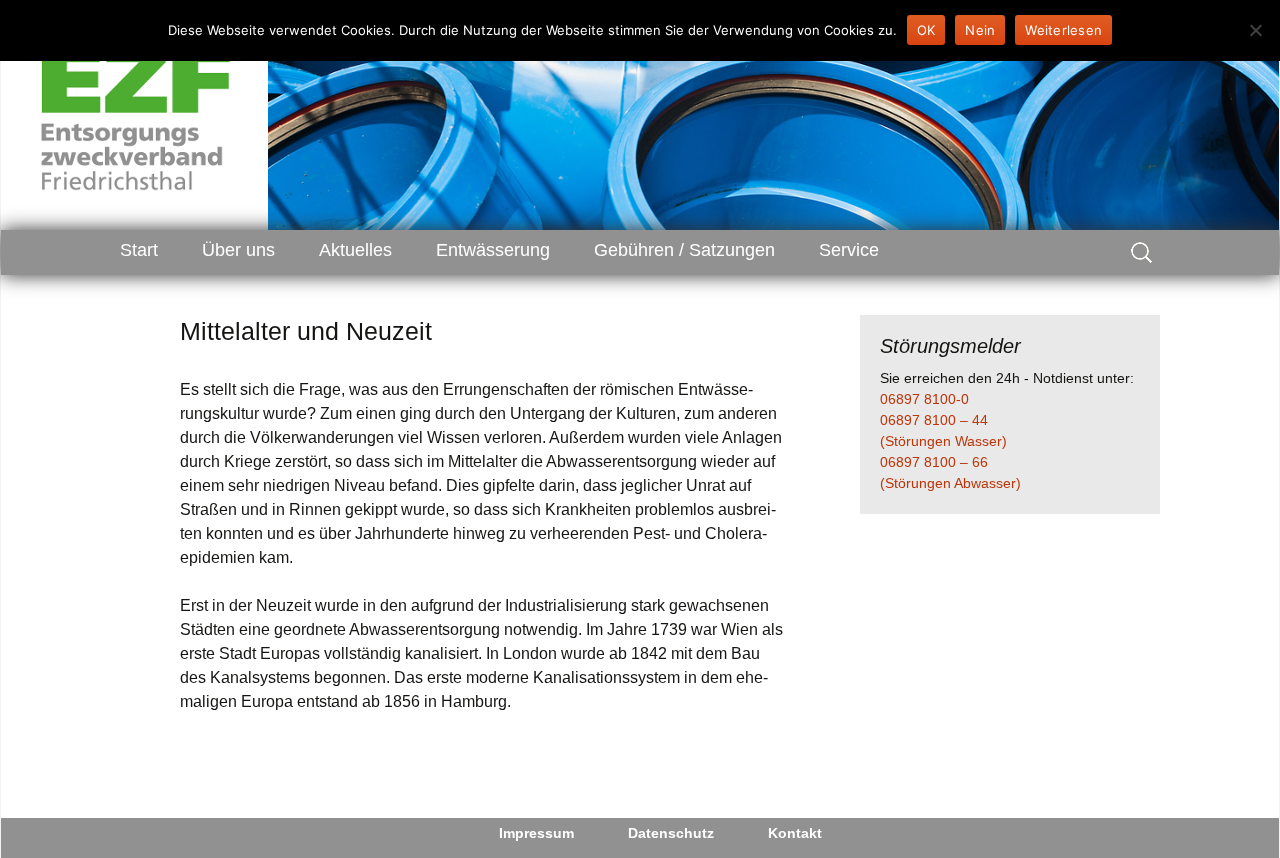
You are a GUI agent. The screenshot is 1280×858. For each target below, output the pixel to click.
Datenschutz (671, 833)
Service (849, 250)
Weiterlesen (1063, 30)
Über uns (238, 250)
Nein (980, 30)
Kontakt (795, 833)
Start (139, 250)
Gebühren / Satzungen (684, 250)
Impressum (536, 833)
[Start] (136, 115)
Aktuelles (355, 250)
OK (926, 30)
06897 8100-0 (924, 399)
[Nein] (1255, 30)
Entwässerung (493, 250)
